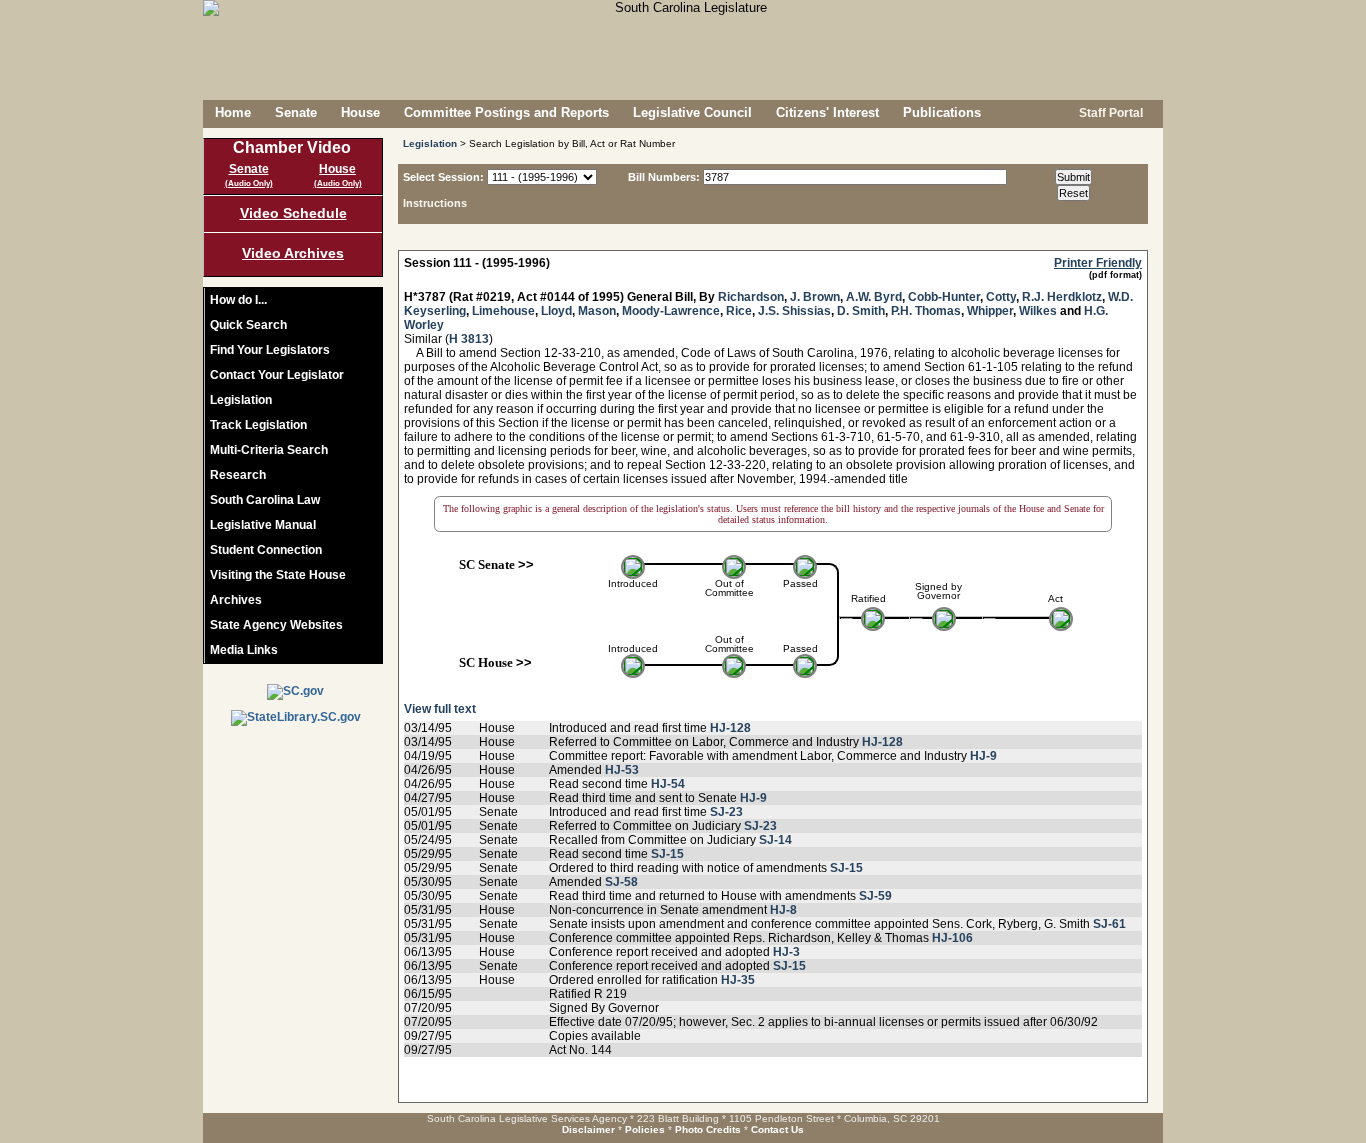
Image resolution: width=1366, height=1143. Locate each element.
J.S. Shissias (794, 311)
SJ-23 (726, 812)
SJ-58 (621, 882)
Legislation (241, 400)
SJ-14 (775, 840)
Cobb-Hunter (944, 297)
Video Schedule (293, 213)
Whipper (990, 311)
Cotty (1001, 297)
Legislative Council (692, 112)
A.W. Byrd (874, 297)
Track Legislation (258, 425)
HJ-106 (952, 938)
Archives (236, 600)
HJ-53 (622, 770)
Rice (739, 311)
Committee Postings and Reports (506, 112)
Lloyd (556, 311)
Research (238, 475)
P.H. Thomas (926, 311)
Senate (296, 112)
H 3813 (469, 339)
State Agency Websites (276, 625)
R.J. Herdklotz (1062, 297)
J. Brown (815, 297)
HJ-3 (786, 952)
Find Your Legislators (270, 350)
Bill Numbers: (664, 177)
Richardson (751, 297)
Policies (645, 1129)
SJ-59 (875, 896)
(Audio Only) (249, 183)
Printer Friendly (1098, 263)
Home (233, 112)
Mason (597, 311)
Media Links (244, 650)
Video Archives (293, 253)
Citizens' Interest (827, 112)
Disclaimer (588, 1129)
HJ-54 (668, 784)
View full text (440, 709)
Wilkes (1038, 311)
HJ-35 (738, 980)
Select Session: (443, 177)
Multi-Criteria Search (269, 450)
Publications (942, 112)
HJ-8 (783, 910)
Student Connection (266, 550)
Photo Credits (708, 1129)
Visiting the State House (278, 575)
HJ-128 (730, 728)
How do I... (238, 300)
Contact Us (777, 1129)
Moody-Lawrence (671, 311)
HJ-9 (983, 756)
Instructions (435, 203)
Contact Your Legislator (277, 375)
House (360, 112)
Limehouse (503, 311)
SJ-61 (1109, 924)
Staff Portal (1109, 113)
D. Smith (861, 311)
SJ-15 (667, 854)
